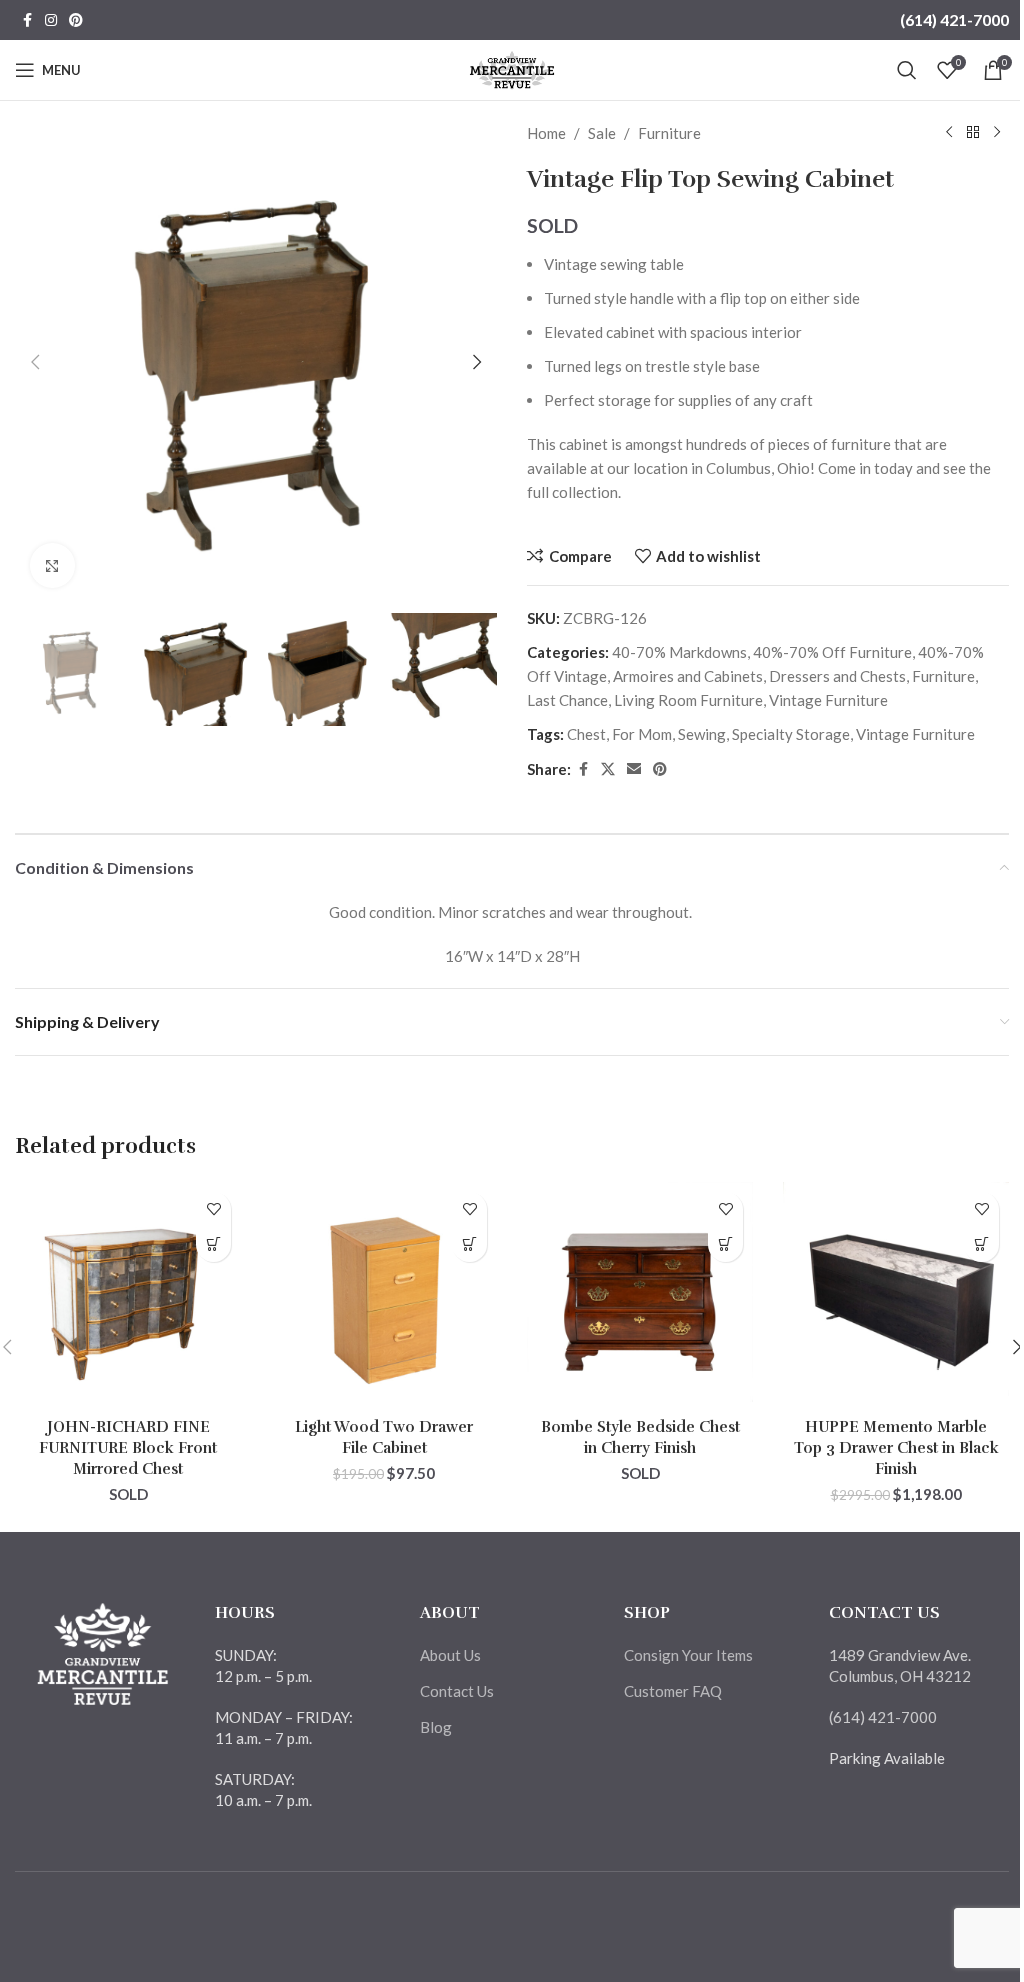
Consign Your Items (688, 1655)
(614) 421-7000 (954, 19)
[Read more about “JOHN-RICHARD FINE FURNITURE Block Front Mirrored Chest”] (213, 1244)
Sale (602, 133)
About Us (450, 1655)
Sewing (702, 734)
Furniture (669, 133)
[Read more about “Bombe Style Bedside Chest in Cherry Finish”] (725, 1244)
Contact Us (457, 1691)
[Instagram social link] (51, 20)
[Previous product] (949, 133)
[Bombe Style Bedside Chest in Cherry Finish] (640, 1295)
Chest (586, 734)
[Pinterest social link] (76, 20)
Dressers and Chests (837, 676)
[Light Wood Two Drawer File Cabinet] (384, 1295)
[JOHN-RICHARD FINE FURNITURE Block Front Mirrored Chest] (128, 1295)
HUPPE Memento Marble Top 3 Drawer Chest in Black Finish (896, 1448)
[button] (35, 362)
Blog (436, 1727)
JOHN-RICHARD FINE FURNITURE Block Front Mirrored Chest (128, 1448)
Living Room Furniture (688, 700)
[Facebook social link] (27, 20)
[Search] (907, 70)
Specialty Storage (791, 734)
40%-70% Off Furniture (832, 652)
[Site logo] (512, 68)
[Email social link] (634, 769)
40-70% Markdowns (679, 652)
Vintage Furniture (828, 700)
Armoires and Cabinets (688, 676)
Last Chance (567, 700)
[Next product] (997, 133)
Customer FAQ (673, 1691)
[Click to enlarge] (52, 565)
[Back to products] (973, 133)
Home (546, 133)
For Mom (642, 734)
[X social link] (608, 769)
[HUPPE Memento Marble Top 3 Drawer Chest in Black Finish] (896, 1295)
